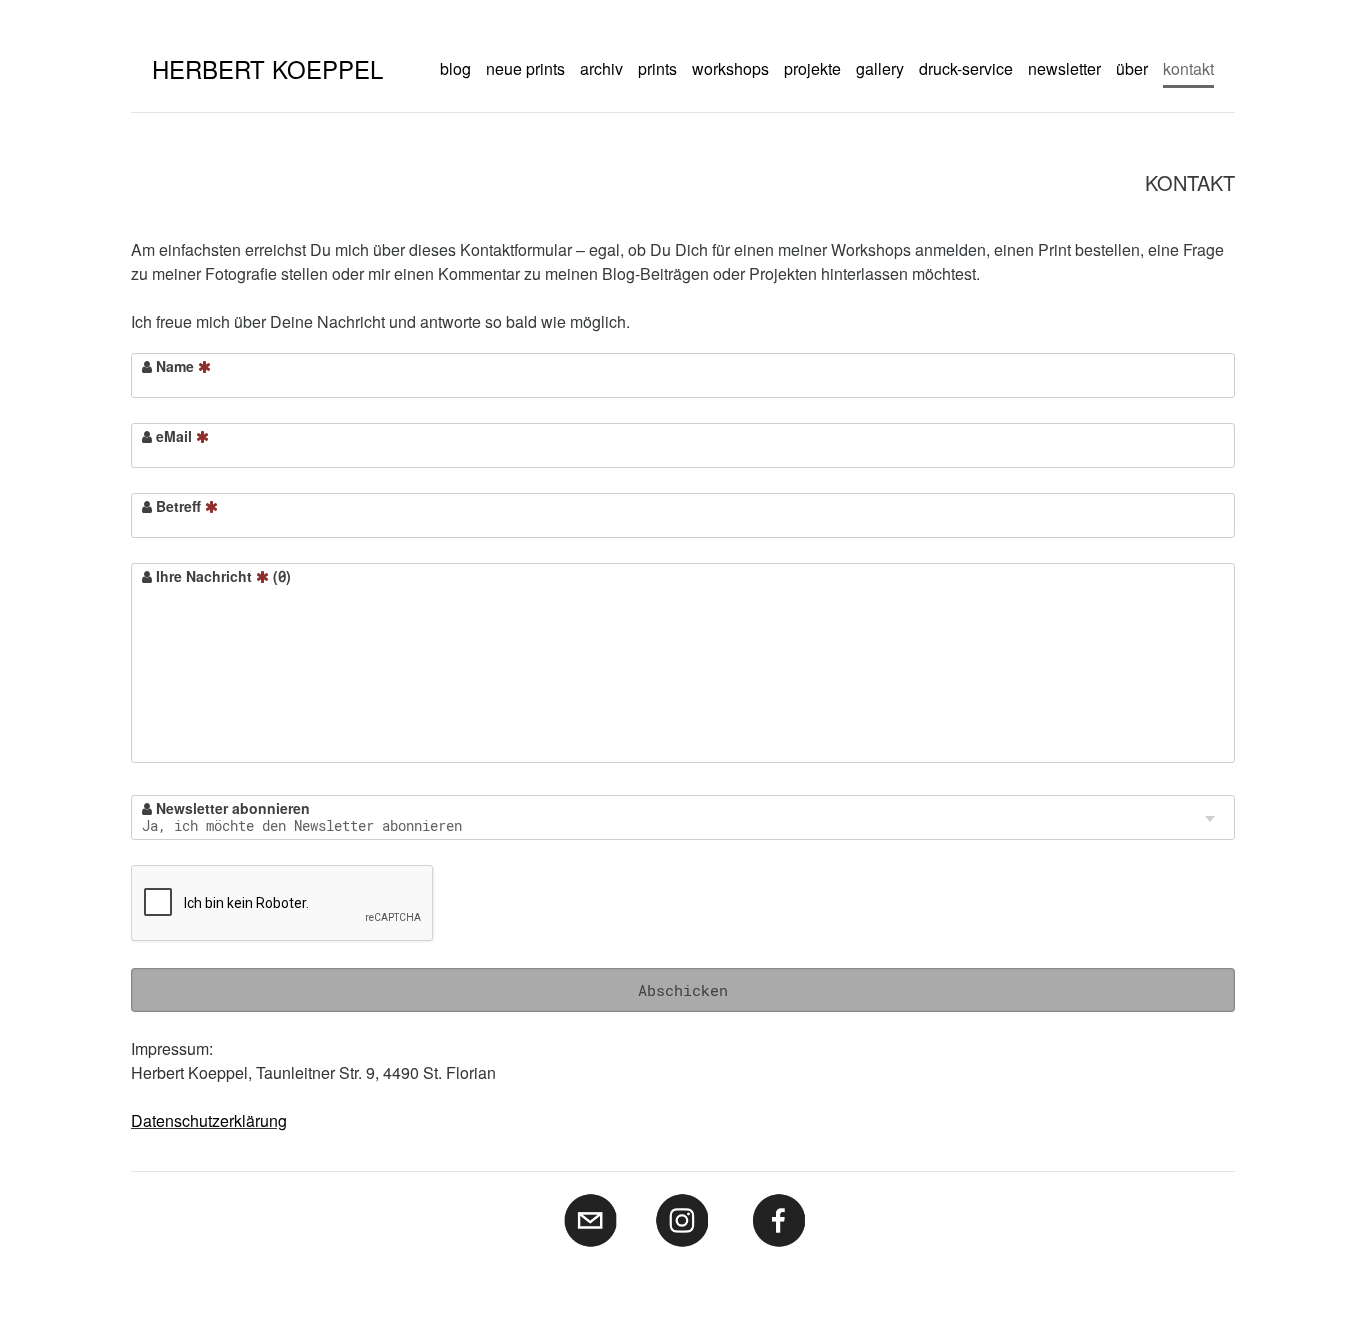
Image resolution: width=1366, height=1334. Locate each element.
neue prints (525, 68)
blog (455, 68)
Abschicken (683, 990)
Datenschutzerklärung (209, 1120)
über (1132, 68)
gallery (880, 68)
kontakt (1188, 68)
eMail (174, 436)
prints (657, 68)
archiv (601, 68)
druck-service (966, 68)
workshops (730, 68)
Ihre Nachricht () (221, 576)
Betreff (178, 506)
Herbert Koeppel (267, 68)
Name (175, 366)
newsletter (1064, 68)
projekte (812, 68)
